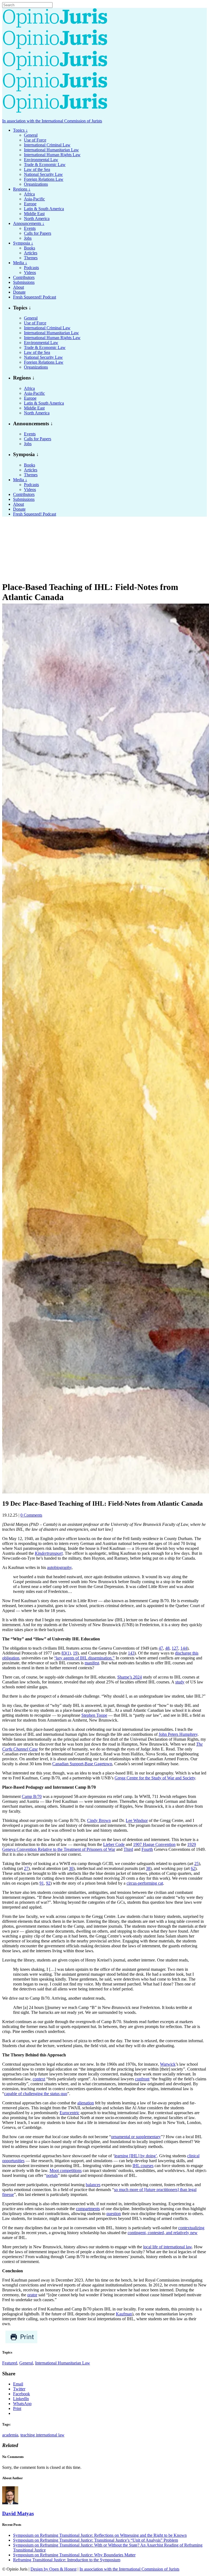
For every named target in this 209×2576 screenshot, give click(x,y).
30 (71, 1868)
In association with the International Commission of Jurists (52, 121)
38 (148, 1868)
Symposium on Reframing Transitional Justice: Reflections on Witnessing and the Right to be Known (100, 2535)
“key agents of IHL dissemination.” (84, 1658)
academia (10, 2435)
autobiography (59, 1567)
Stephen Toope (94, 1715)
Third (128, 1849)
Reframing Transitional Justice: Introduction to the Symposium (67, 2560)
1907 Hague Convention (154, 1844)
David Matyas (18, 2513)
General (26, 2363)
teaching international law (42, 2435)
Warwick (168, 2064)
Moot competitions (66, 2170)
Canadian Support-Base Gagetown (82, 1764)
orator (32, 2295)
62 (193, 1868)
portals (52, 2175)
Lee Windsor (137, 1820)
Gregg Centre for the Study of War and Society (155, 1778)
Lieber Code (114, 1844)
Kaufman (124, 2314)
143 (131, 1653)
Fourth (147, 1849)
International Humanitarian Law (63, 2363)
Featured (10, 2363)
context (39, 2079)
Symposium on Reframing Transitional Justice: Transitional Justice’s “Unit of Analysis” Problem (96, 2540)
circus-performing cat (145, 1883)
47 (161, 1648)
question (114, 2214)
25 (196, 1864)
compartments (88, 2209)
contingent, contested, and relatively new (163, 2233)
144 (184, 1648)
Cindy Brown (99, 1820)
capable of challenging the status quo (36, 2094)
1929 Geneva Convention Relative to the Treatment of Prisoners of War (99, 1847)
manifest (92, 1663)
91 (42, 1883)
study (180, 1682)
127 (175, 1648)
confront (142, 2079)
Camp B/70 (32, 1796)
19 (75, 1653)
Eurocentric (70, 2113)
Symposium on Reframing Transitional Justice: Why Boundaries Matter (74, 2555)
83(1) (66, 1653)
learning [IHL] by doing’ (136, 2156)
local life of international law (167, 2247)
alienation (86, 2103)
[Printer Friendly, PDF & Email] (21, 2342)
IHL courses (143, 2166)
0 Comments (31, 1515)
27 (26, 1868)
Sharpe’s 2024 (130, 1677)
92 (48, 1883)
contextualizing (191, 2228)
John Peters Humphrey (178, 1734)
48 (167, 1648)
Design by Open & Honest (53, 2569)
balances (93, 2185)
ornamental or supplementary (136, 2137)
